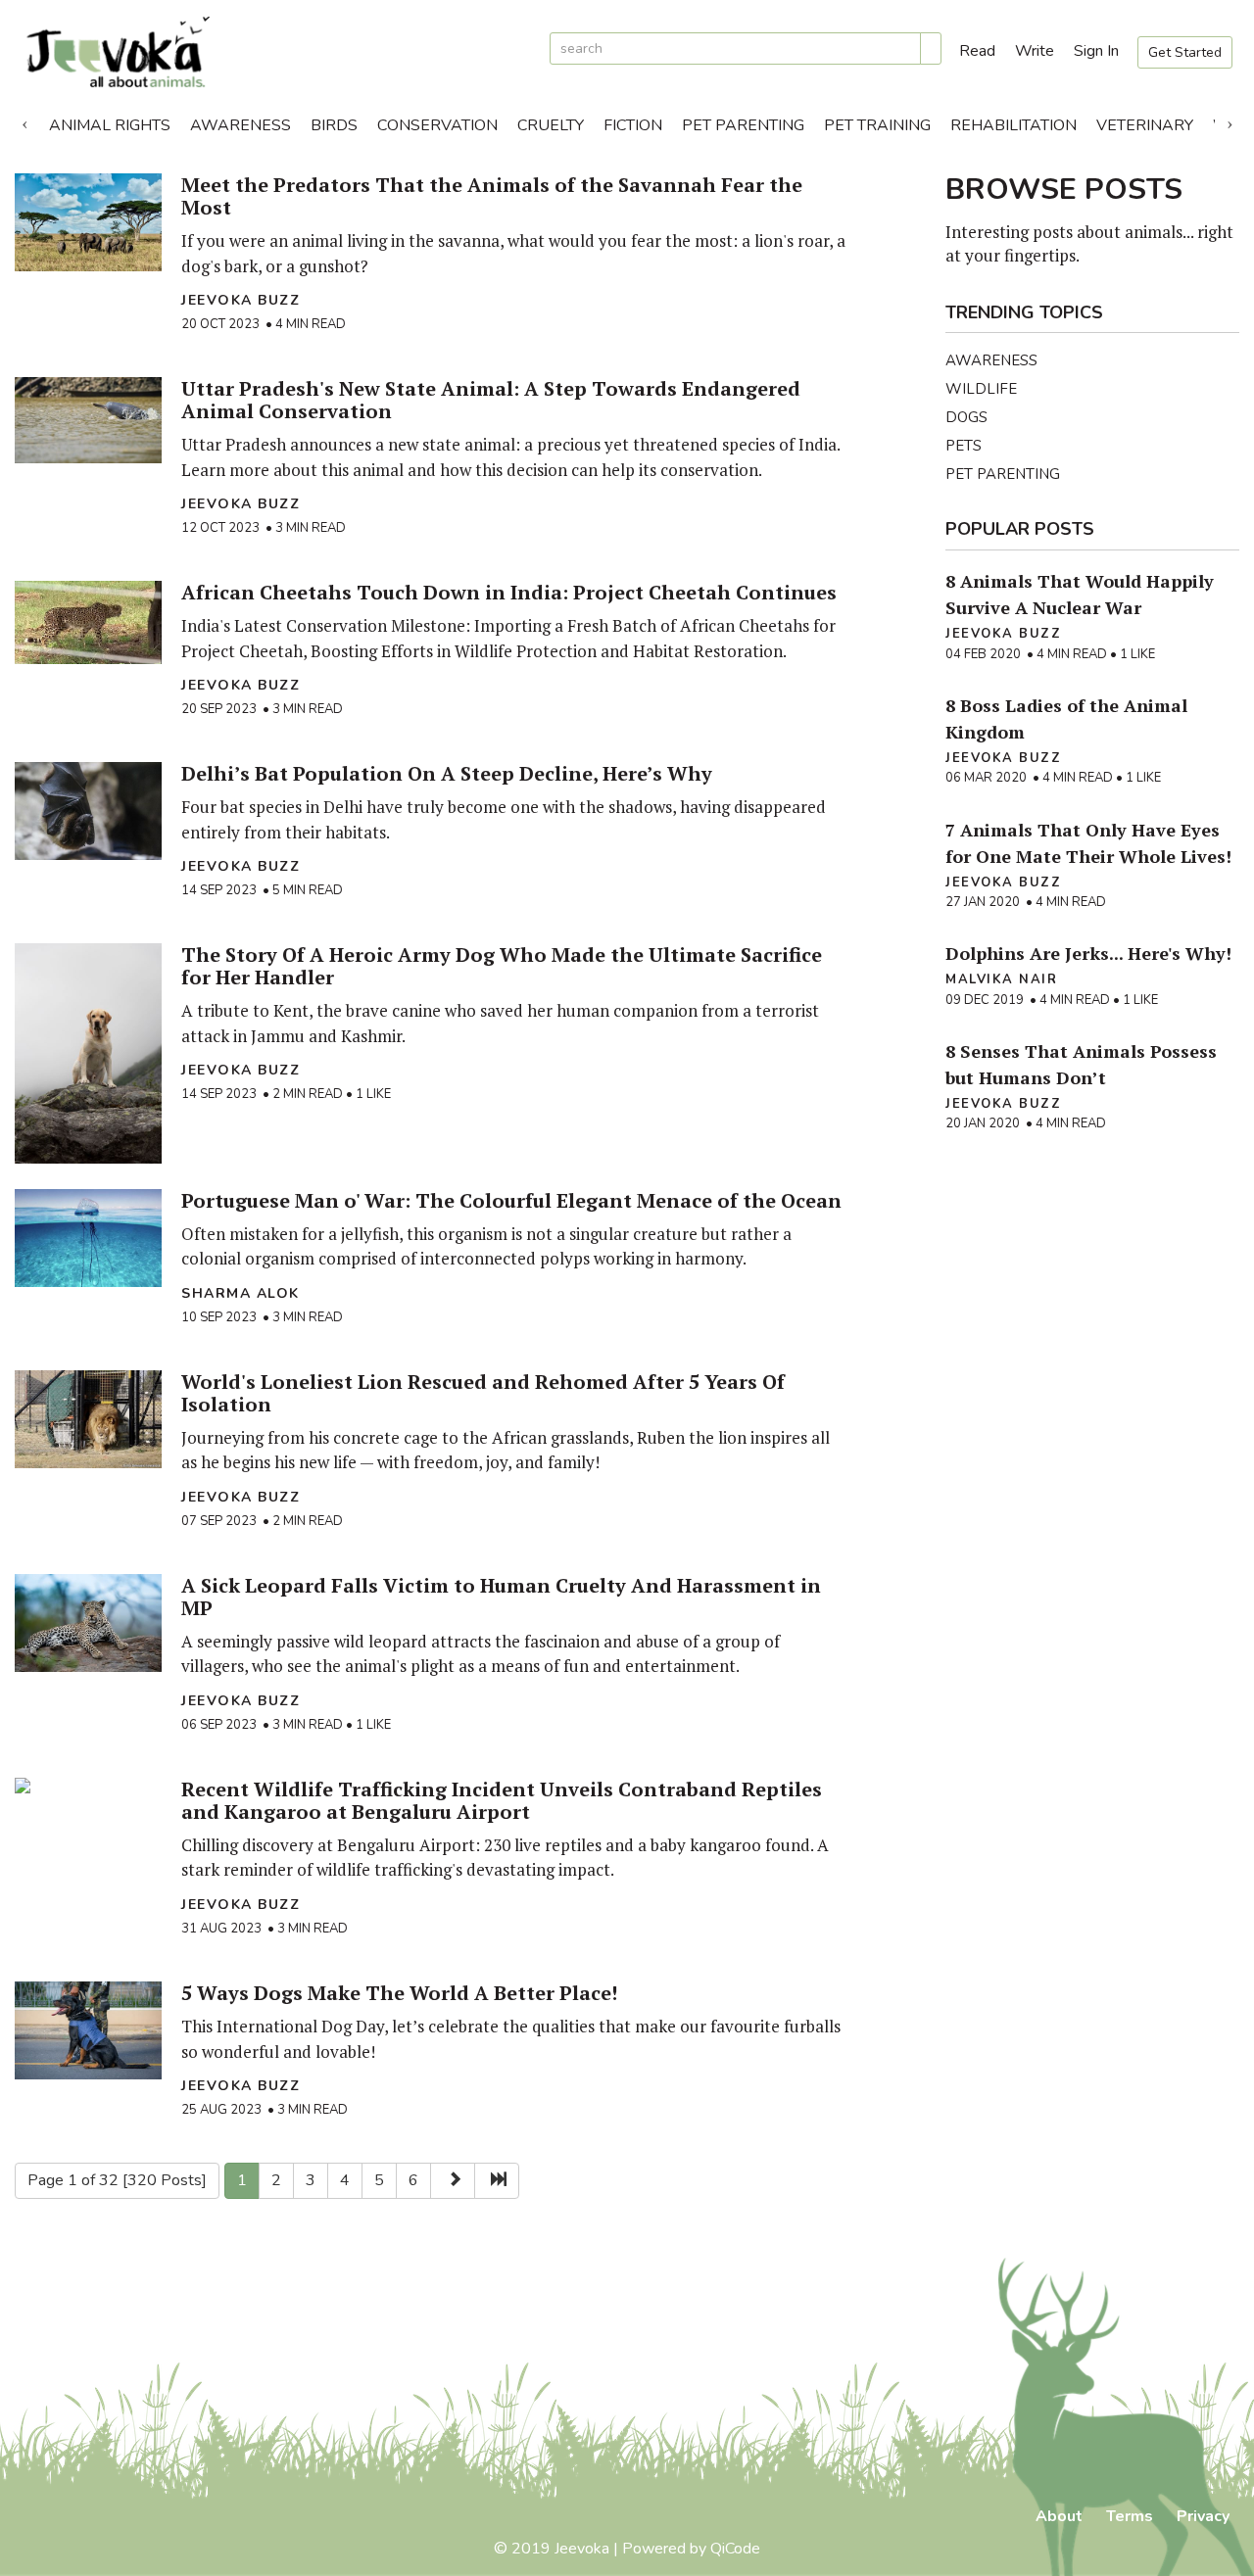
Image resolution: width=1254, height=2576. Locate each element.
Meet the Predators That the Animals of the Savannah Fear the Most (492, 196)
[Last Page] (497, 2181)
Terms (1130, 2516)
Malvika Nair (1001, 979)
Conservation (437, 125)
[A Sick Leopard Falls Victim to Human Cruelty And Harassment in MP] (88, 1623)
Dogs (966, 417)
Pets (964, 446)
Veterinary (1145, 125)
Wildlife (981, 389)
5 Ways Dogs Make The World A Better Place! (399, 1993)
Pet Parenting (743, 125)
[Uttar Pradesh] (88, 420)
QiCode (735, 2549)
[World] (88, 1419)
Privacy (1203, 2516)
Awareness (241, 125)
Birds (334, 125)
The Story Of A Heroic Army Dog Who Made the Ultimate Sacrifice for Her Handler (502, 966)
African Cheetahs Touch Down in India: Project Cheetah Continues (509, 592)
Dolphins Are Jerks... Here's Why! (1088, 953)
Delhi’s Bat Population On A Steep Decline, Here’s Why (447, 773)
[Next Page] (453, 2181)
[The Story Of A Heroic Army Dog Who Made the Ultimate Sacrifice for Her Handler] (88, 1053)
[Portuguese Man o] (88, 1238)
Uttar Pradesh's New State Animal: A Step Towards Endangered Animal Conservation (491, 400)
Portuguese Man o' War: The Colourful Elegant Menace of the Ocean (511, 1200)
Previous (24, 120)
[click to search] (931, 48)
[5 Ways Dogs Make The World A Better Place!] (88, 2030)
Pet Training (877, 125)
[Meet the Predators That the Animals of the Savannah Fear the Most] (88, 222)
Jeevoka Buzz (241, 300)
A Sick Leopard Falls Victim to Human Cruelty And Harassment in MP (501, 1597)
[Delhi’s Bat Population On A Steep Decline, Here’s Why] (88, 811)
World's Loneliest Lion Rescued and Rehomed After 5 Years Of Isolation (483, 1393)
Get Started (1185, 52)
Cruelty (551, 125)
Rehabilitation (1013, 125)
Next (1230, 120)
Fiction (633, 125)
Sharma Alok (241, 1293)
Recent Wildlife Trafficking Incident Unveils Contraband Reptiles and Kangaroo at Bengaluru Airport (502, 1800)
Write (1035, 51)
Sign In (1096, 51)
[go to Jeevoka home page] (274, 52)
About (1059, 2516)
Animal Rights (110, 125)
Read (977, 51)
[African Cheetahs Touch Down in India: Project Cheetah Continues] (88, 622)
